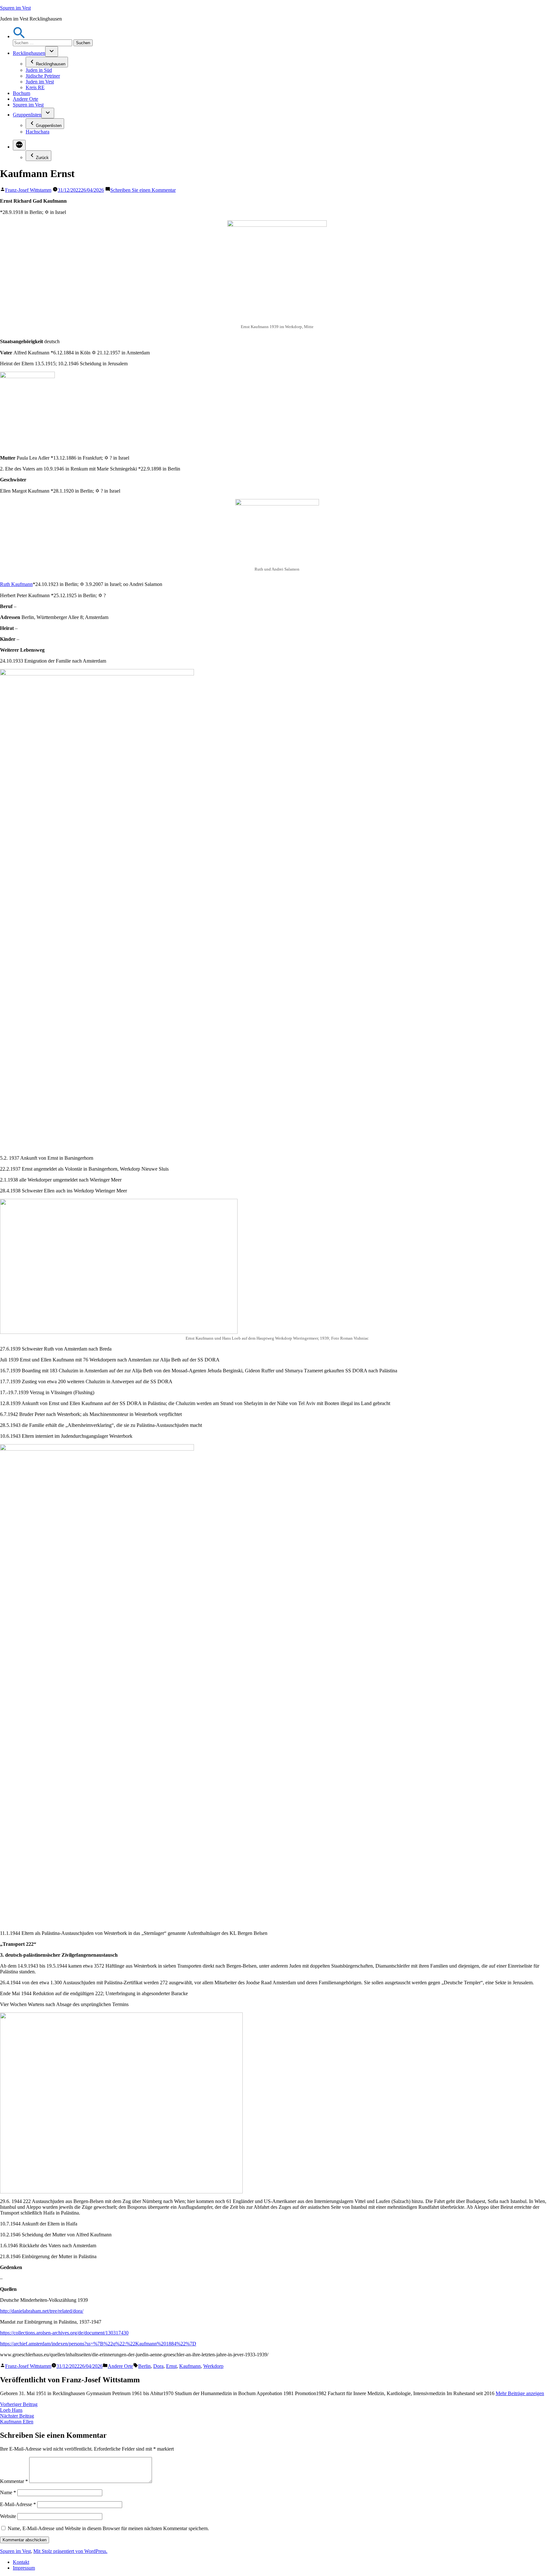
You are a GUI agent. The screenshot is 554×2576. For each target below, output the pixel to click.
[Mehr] (19, 145)
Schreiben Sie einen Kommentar (143, 190)
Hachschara (38, 132)
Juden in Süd (39, 70)
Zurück (42, 158)
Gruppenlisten (27, 115)
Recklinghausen (29, 53)
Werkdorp (213, 2366)
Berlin (144, 2366)
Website (8, 2516)
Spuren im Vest (15, 8)
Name (8, 2492)
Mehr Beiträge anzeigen (520, 2393)
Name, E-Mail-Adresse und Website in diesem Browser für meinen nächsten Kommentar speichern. (108, 2528)
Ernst (171, 2366)
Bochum (21, 93)
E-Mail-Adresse (18, 2504)
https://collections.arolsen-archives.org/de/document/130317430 (64, 2333)
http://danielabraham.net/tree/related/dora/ (42, 2311)
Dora (158, 2366)
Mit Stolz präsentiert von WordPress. (70, 2551)
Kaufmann (190, 2366)
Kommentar (14, 2481)
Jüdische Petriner (43, 76)
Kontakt (21, 2562)
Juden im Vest (40, 82)
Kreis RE (35, 87)
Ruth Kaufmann (16, 584)
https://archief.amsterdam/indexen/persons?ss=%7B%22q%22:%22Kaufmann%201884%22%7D (98, 2344)
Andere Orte (25, 99)
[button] (19, 36)
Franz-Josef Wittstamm (28, 190)
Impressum (24, 2568)
